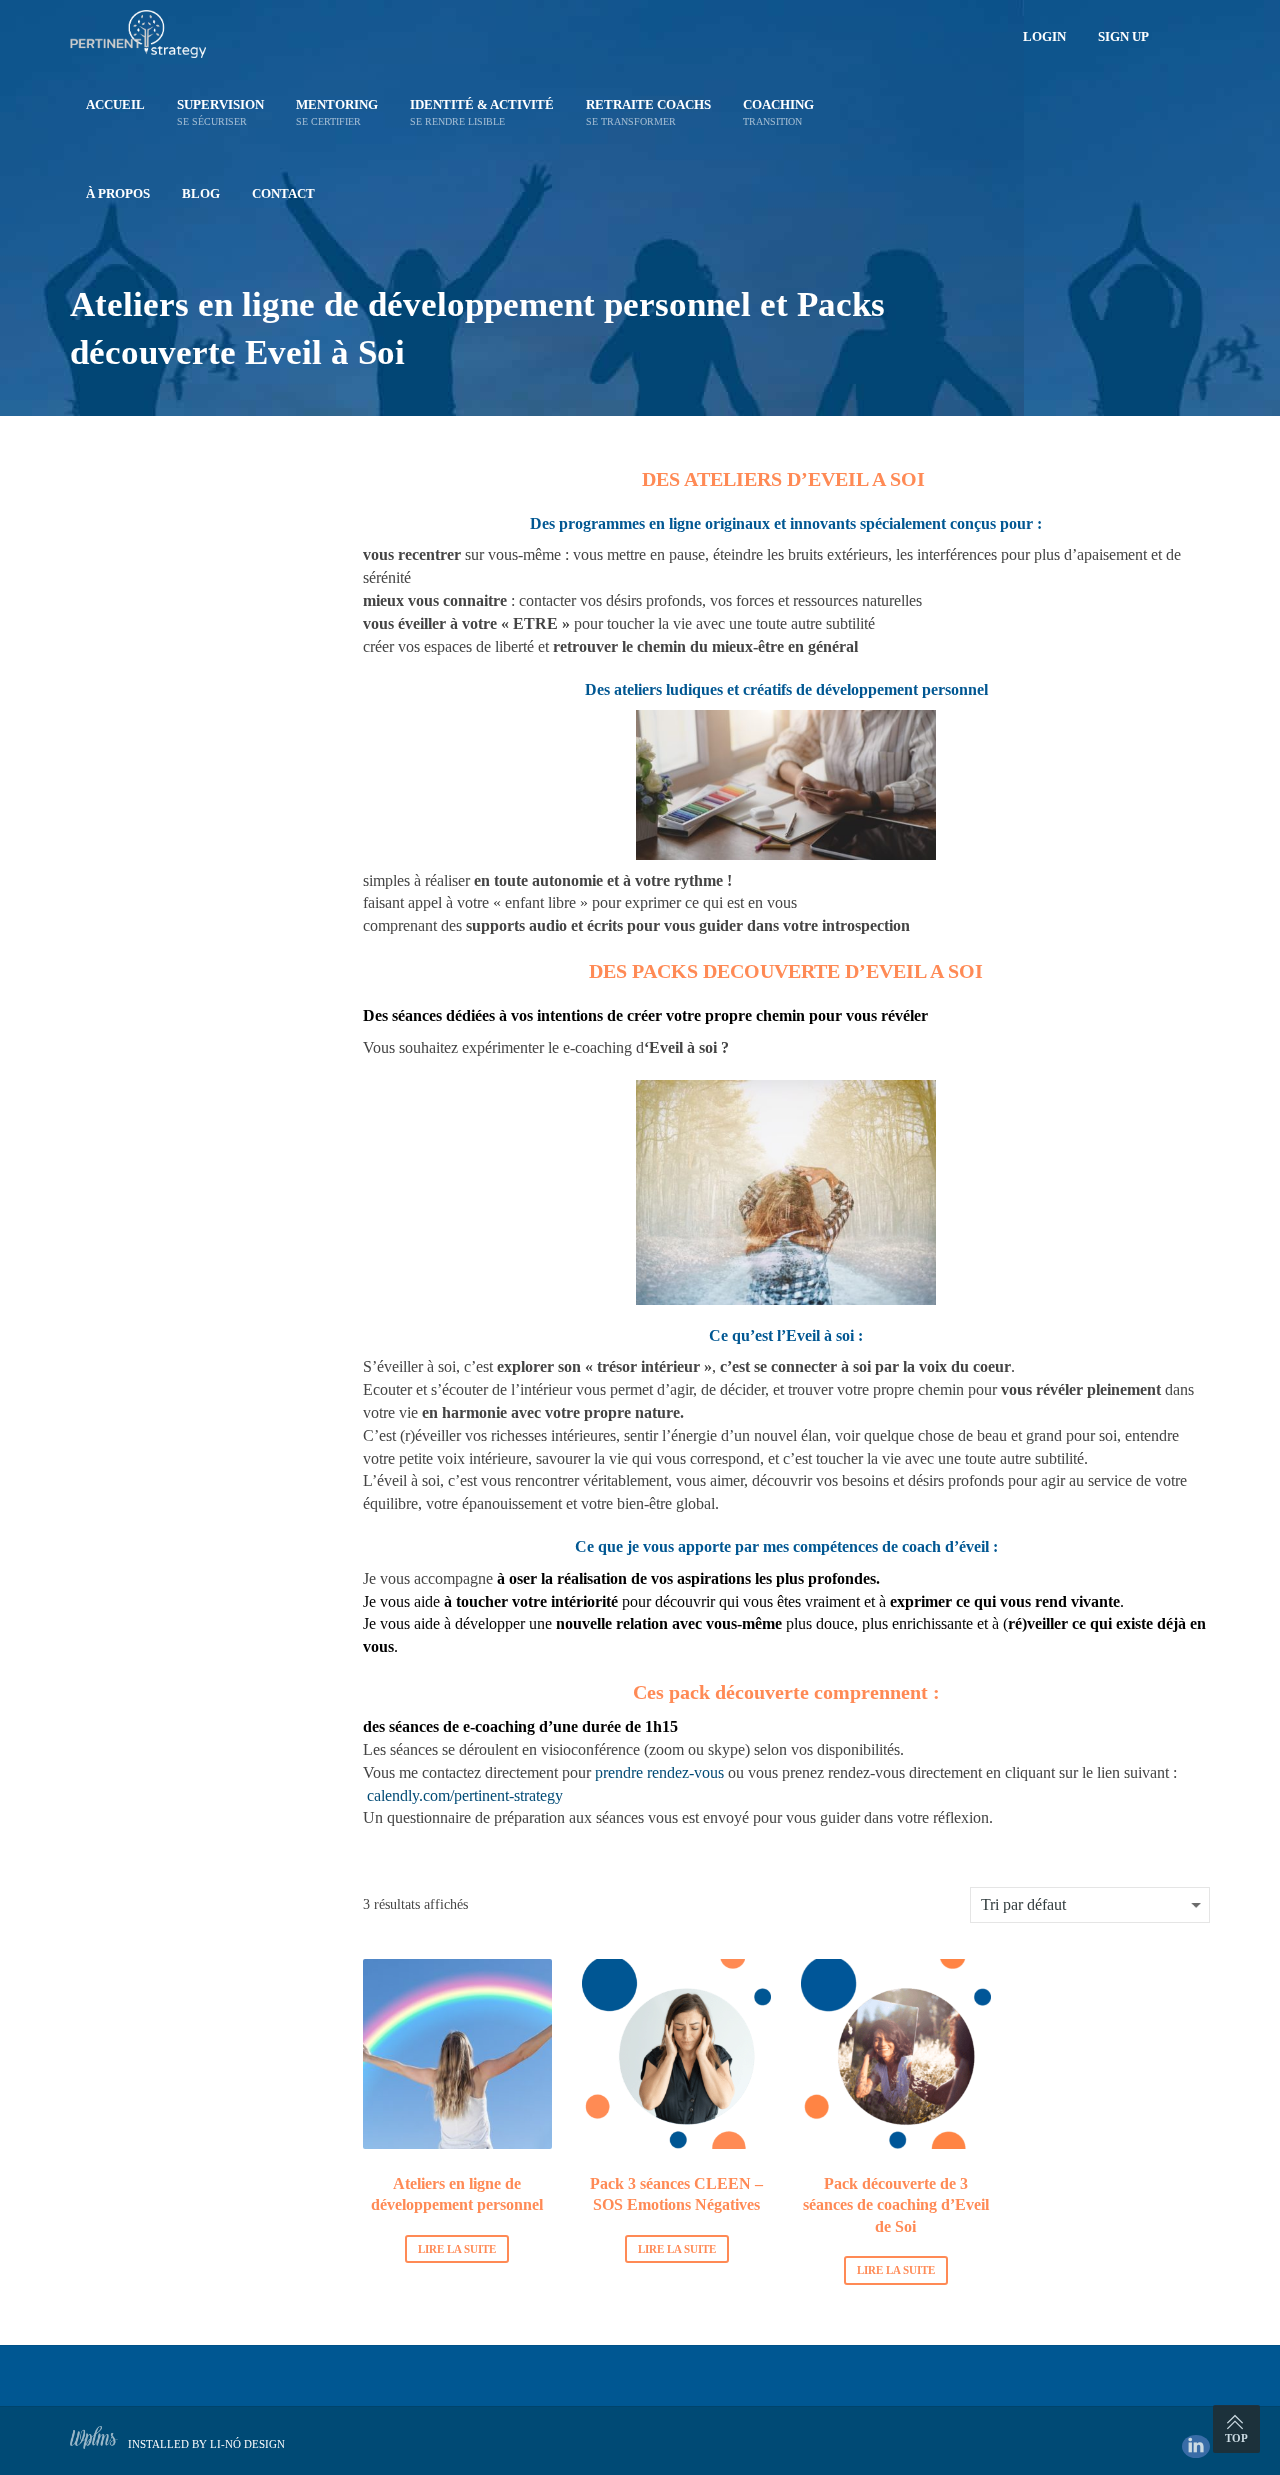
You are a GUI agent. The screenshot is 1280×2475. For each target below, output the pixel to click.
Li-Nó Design (247, 2444)
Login (1044, 36)
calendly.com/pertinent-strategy (465, 1795)
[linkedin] (1196, 2446)
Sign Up (1123, 36)
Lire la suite (457, 2249)
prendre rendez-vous (659, 1772)
